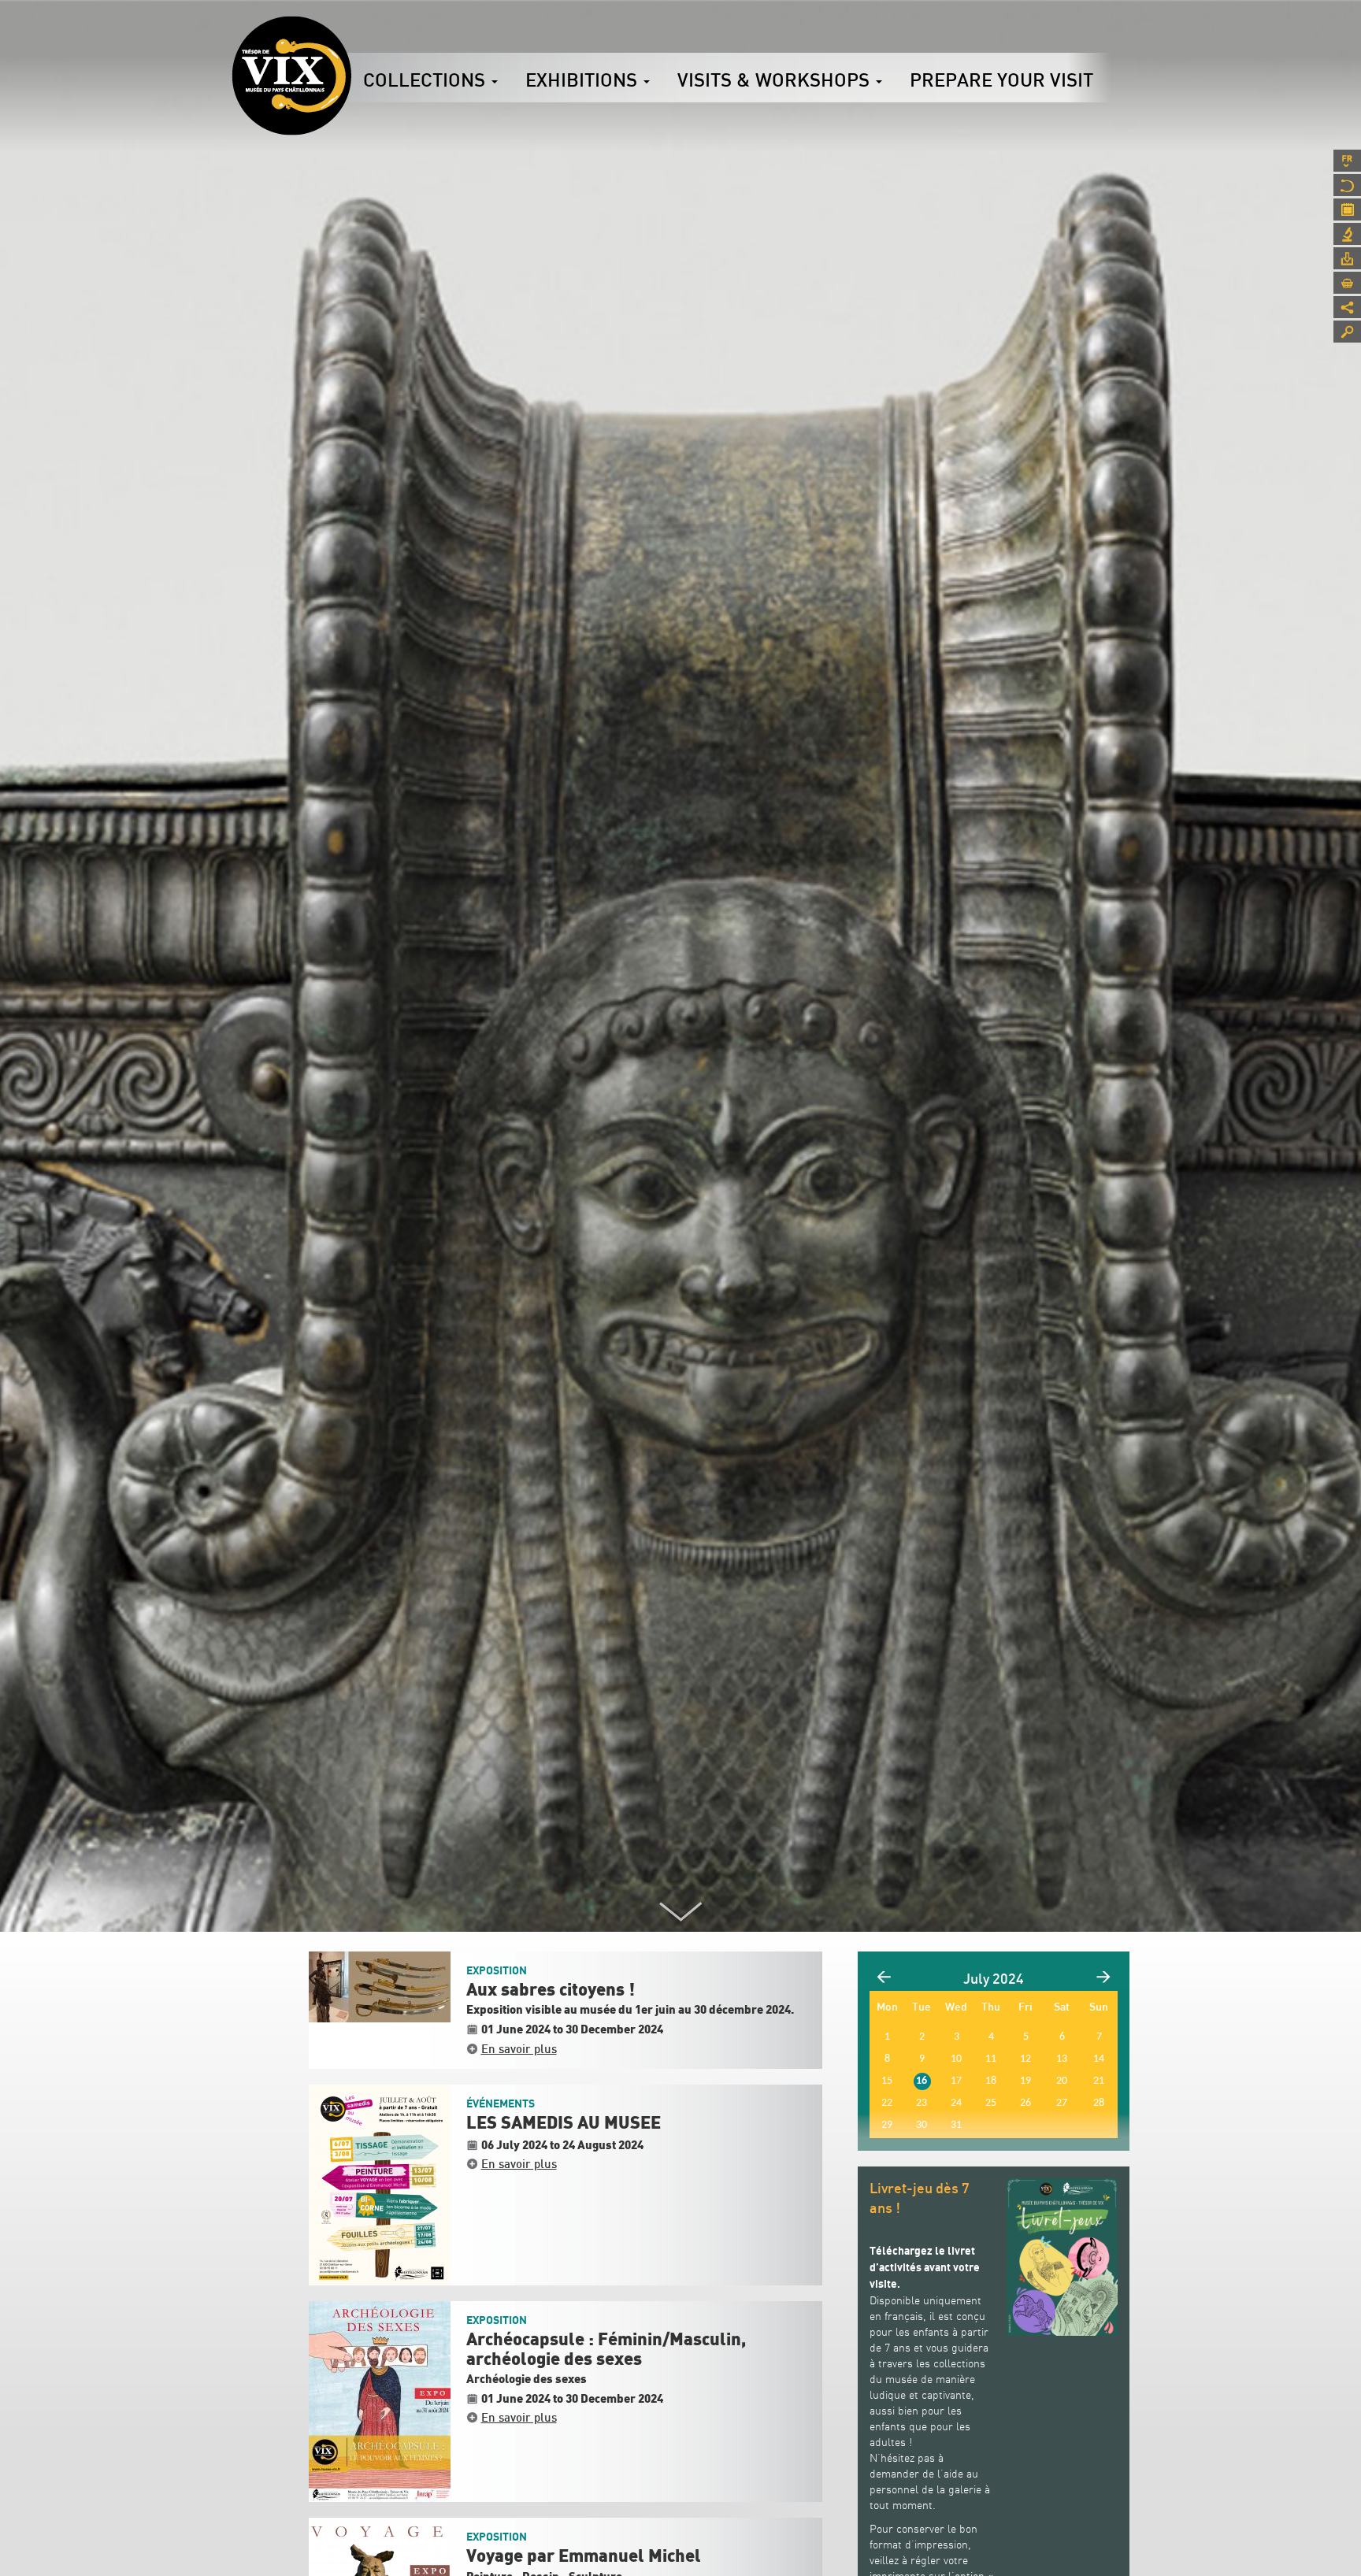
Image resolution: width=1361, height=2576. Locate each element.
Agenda (1347, 209)
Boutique (1347, 283)
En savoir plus (519, 2048)
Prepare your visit (1001, 80)
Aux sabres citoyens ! (551, 1990)
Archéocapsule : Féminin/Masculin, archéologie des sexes (606, 2349)
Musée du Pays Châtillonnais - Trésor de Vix (351, 35)
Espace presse (1347, 258)
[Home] (291, 76)
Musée (1347, 185)
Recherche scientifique (1347, 234)
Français (1347, 161)
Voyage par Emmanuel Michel (584, 2556)
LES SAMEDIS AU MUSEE (564, 2123)
